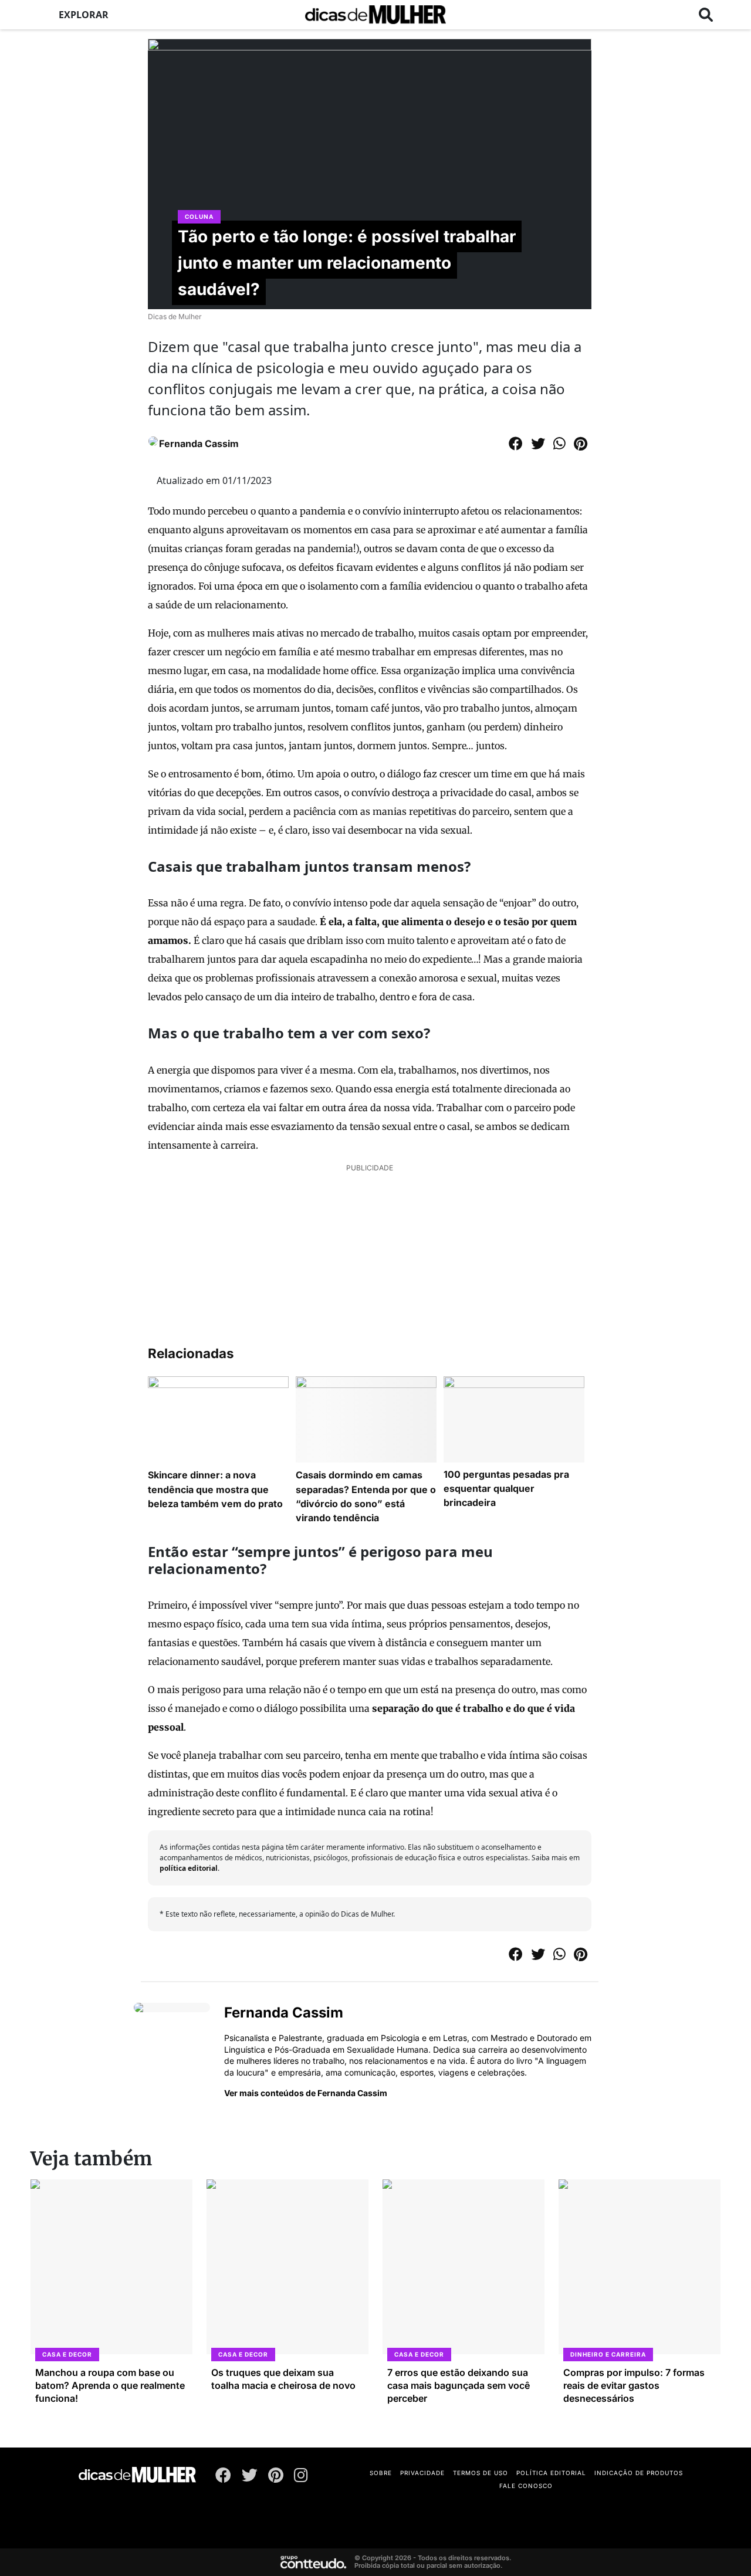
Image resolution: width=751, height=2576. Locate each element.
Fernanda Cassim (199, 444)
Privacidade (422, 2473)
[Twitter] (250, 2477)
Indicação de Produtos (639, 2473)
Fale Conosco (526, 2486)
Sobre (381, 2473)
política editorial (189, 1868)
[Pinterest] (276, 2477)
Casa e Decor (67, 2354)
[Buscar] (706, 15)
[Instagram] (301, 2477)
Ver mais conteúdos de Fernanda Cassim (306, 2093)
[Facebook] (223, 2477)
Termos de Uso (481, 2473)
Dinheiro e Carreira (608, 2354)
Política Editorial (551, 2473)
